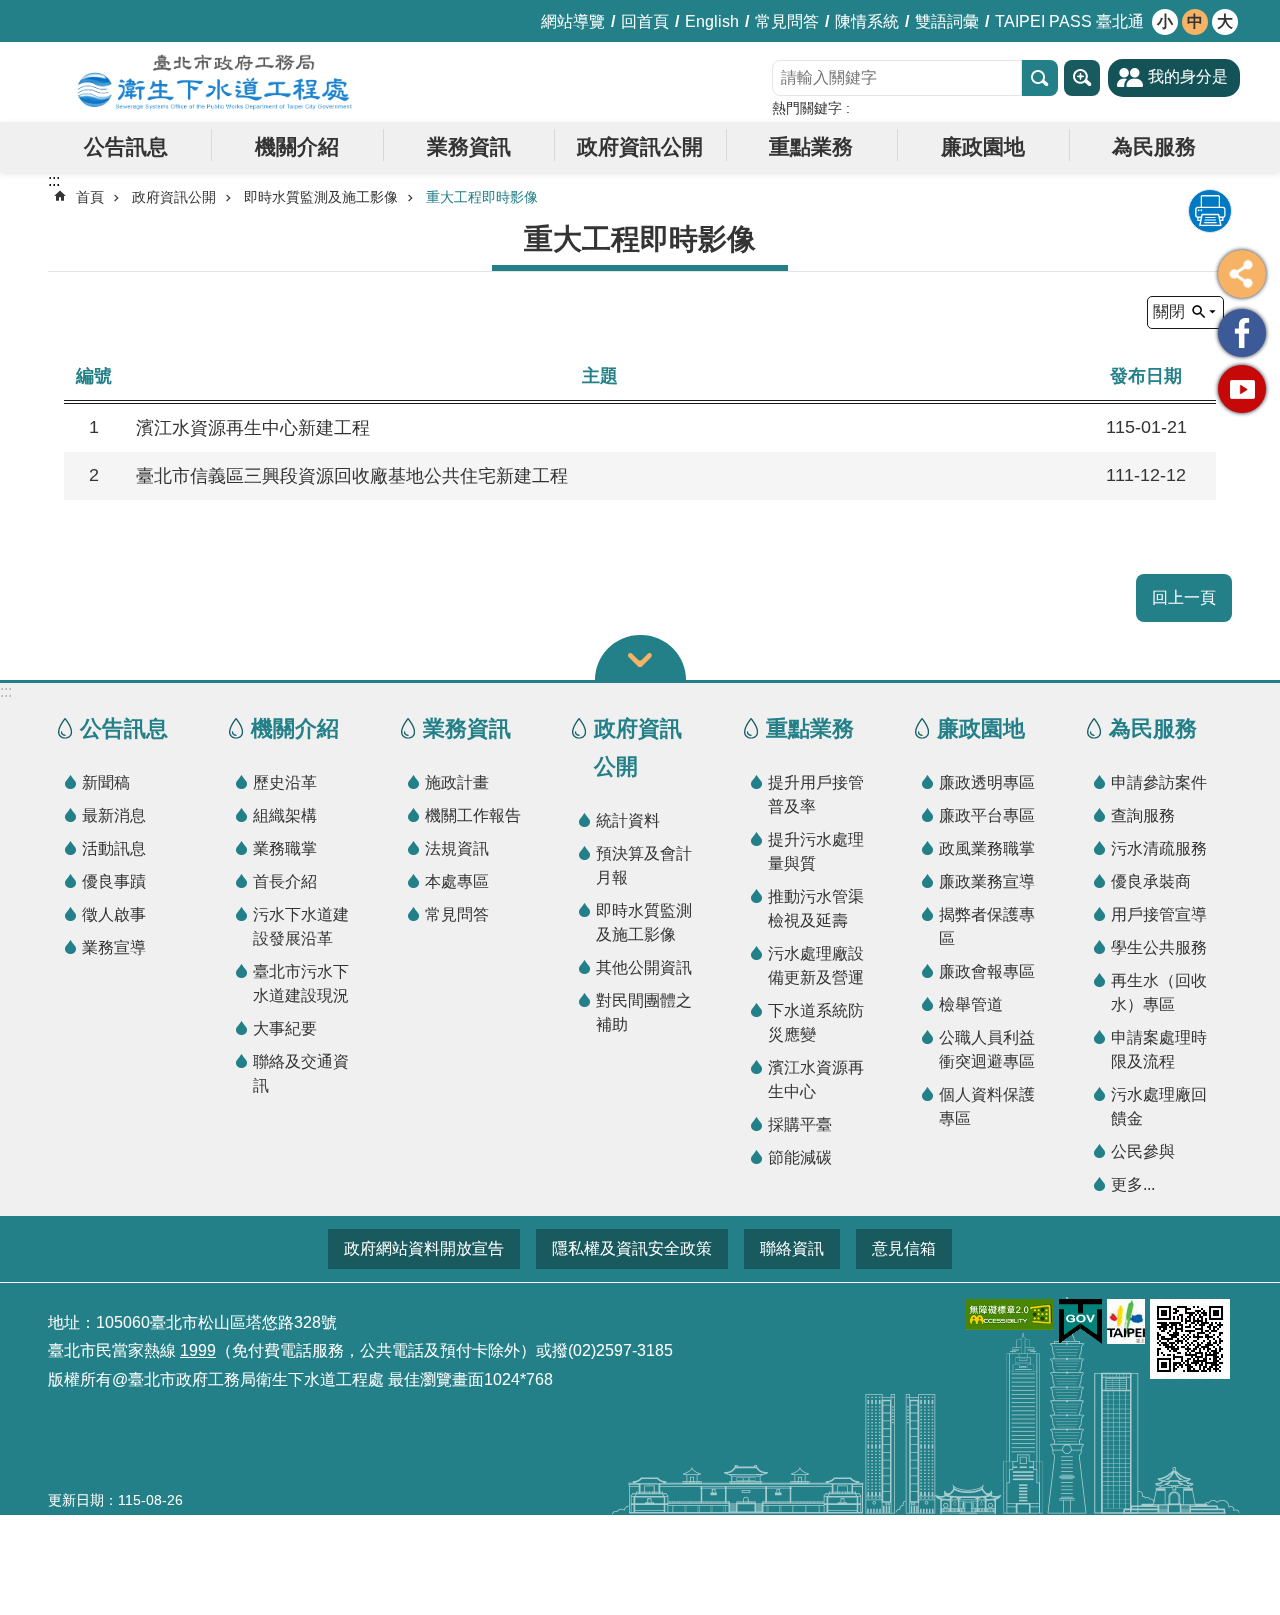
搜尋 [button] (1040, 78)
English (712, 21)
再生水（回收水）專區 (1159, 992)
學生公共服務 (1159, 947)
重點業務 (811, 146)
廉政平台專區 (987, 815)
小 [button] (1165, 21)
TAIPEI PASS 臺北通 (1069, 21)
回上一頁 (1184, 597)
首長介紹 (285, 881)
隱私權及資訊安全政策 (632, 1248)
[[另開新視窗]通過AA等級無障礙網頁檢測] (1010, 1314)
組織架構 (285, 815)
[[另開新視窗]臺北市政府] (1126, 1321)
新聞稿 (106, 782)
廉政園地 (983, 146)
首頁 (90, 197)
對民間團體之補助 (644, 1012)
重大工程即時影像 (482, 197)
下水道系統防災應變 (816, 1022)
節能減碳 (800, 1157)
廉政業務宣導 (987, 881)
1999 (198, 1350)
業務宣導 (114, 947)
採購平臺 (800, 1124)
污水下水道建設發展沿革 (301, 926)
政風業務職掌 (987, 848)
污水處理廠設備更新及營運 (816, 965)
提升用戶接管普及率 (816, 794)
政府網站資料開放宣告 (424, 1248)
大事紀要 (285, 1028)
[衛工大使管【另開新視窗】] (1242, 333)
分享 (1242, 274)
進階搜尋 (1082, 78)
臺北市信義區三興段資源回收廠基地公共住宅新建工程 (352, 476)
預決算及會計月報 (644, 865)
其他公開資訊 (644, 967)
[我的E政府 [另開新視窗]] (1080, 1322)
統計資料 (628, 820)
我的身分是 (1188, 76)
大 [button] (1225, 21)
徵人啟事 (114, 914)
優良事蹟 (114, 881)
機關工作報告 (473, 815)
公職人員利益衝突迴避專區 (987, 1049)
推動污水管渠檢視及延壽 (816, 908)
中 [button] (1195, 21)
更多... (1133, 1184)
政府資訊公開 (640, 146)
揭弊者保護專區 (987, 926)
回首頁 (645, 21)
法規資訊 (457, 848)
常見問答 (787, 21)
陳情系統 (867, 21)
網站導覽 (573, 21)
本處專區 (457, 881)
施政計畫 (457, 782)
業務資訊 (469, 146)
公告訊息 (126, 146)
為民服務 (1154, 146)
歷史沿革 (285, 782)
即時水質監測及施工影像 (321, 197)
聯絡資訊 (792, 1248)
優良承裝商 (1151, 881)
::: (6, 691)
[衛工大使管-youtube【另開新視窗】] (1242, 389)
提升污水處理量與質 (816, 851)
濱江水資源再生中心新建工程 (253, 428)
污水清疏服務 (1159, 848)
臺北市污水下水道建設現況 (301, 983)
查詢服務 (1143, 815)
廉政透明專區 (987, 782)
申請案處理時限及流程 (1159, 1049)
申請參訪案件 (1159, 782)
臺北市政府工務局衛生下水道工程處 (215, 82)
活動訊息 (114, 848)
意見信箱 (904, 1248)
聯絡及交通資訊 (301, 1073)
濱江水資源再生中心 (816, 1079)
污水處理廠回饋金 (1159, 1106)
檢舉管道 (971, 1004)
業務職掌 (285, 848)
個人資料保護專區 (987, 1106)
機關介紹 (297, 146)
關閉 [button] (1169, 311)
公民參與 (1143, 1151)
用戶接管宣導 (1159, 914)
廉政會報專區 (987, 971)
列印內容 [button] (1210, 211)
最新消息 (114, 815)
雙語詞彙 (947, 21)
